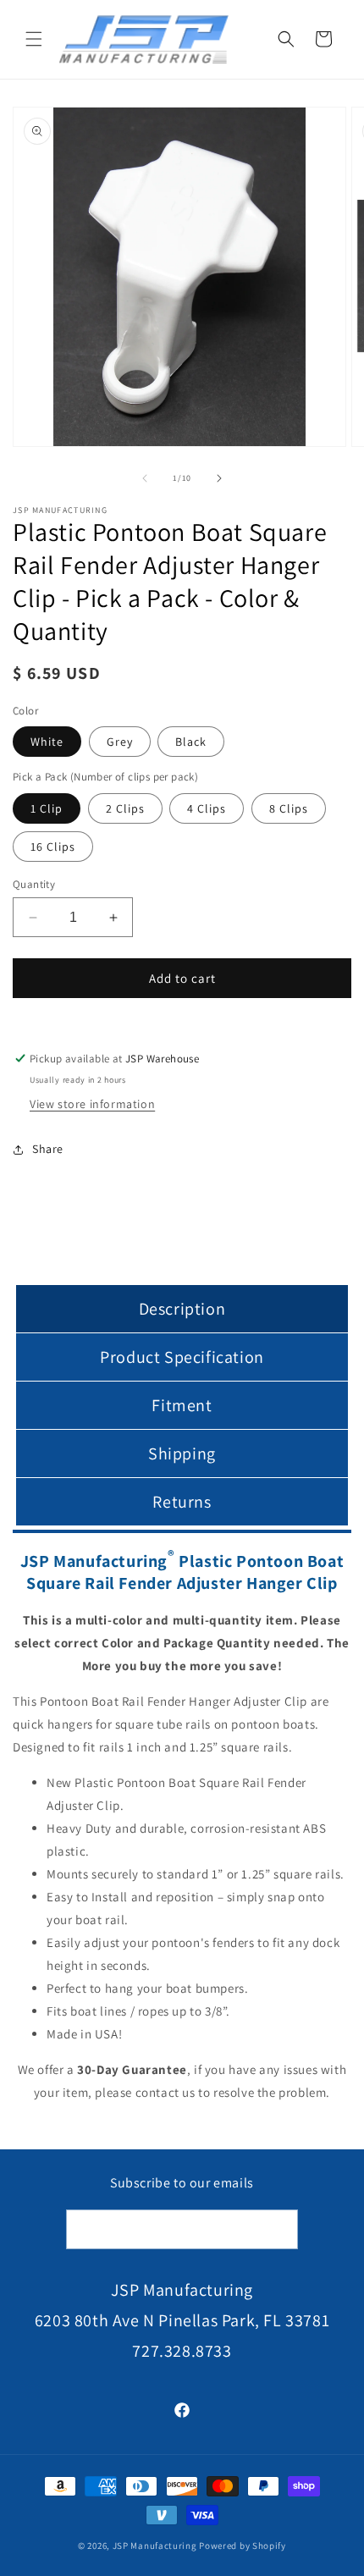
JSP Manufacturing (155, 2546)
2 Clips (125, 808)
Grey (120, 742)
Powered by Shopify (243, 2546)
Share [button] (48, 1149)
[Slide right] (219, 478)
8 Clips (289, 808)
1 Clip (47, 808)
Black (191, 742)
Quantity (34, 884)
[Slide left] (145, 478)
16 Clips (53, 847)
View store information (92, 1104)
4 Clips (207, 808)
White (47, 742)
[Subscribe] (279, 2229)
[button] (34, 39)
